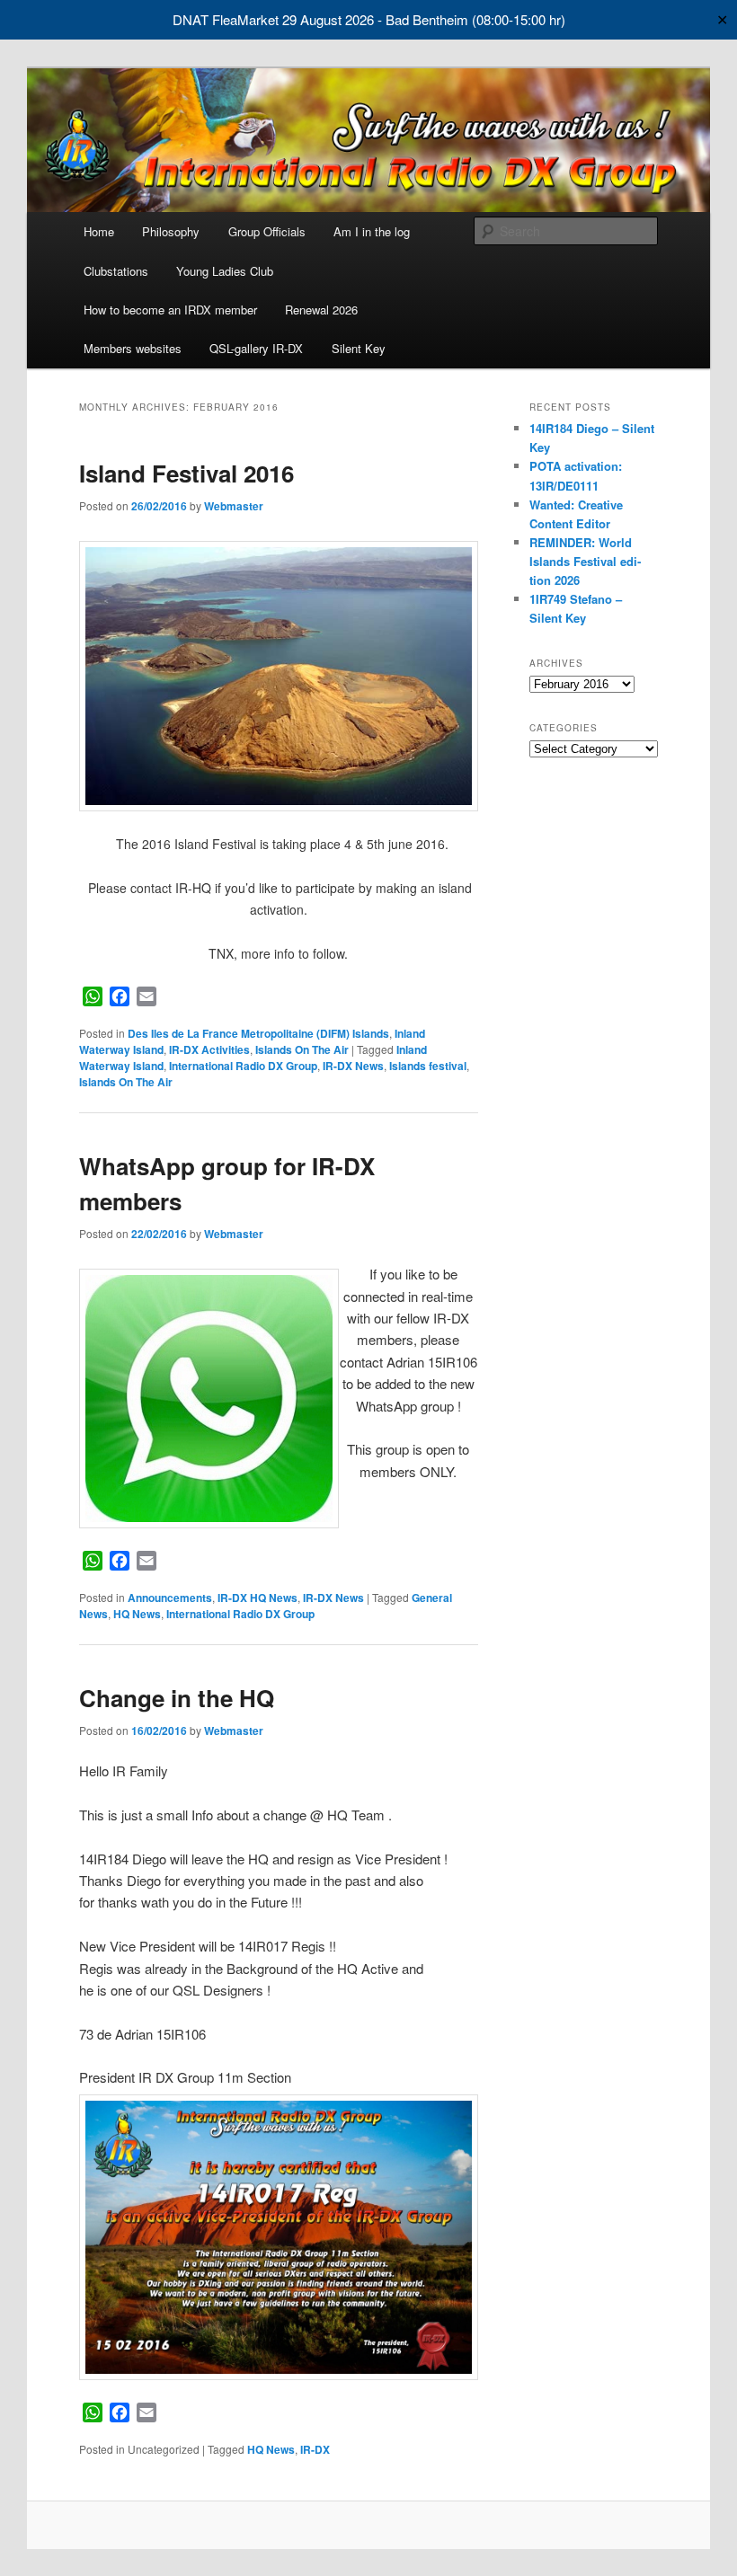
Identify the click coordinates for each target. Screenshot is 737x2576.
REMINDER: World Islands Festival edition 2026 (585, 561)
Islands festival (428, 1066)
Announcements (170, 1598)
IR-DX (315, 2449)
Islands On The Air (302, 1049)
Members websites (133, 348)
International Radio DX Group (243, 1066)
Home (99, 231)
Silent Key (359, 348)
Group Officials (267, 231)
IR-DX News (353, 1066)
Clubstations (116, 271)
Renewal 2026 (321, 310)
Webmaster (234, 506)
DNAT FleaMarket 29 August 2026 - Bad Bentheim (320, 19)
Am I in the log (372, 231)
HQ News (137, 1614)
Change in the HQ (177, 1698)
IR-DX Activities (209, 1049)
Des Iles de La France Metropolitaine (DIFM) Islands (258, 1033)
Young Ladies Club (225, 271)
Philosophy (171, 231)
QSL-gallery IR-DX (256, 348)
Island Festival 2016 (186, 473)
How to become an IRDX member (170, 310)
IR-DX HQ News (258, 1598)
